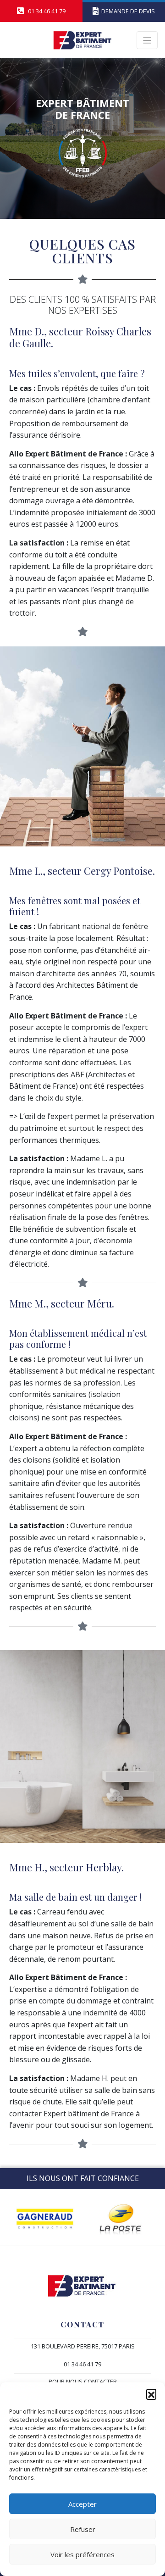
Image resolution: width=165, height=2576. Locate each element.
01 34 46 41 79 (82, 2364)
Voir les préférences (82, 2554)
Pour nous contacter (83, 2381)
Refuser (83, 2529)
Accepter (82, 2504)
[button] (151, 2394)
